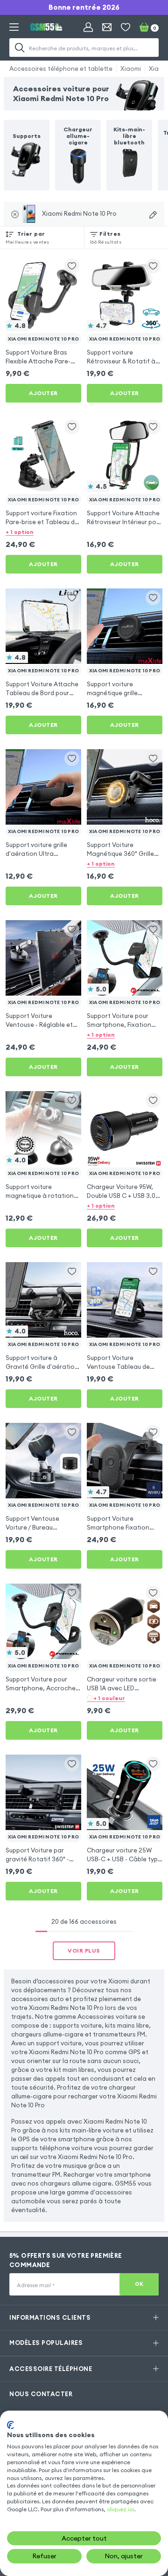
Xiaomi (131, 68)
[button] (43, 532)
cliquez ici (120, 2509)
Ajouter (43, 393)
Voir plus (84, 1951)
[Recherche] (20, 48)
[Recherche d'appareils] (153, 215)
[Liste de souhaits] (126, 27)
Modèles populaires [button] (46, 2343)
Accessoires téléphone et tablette (61, 68)
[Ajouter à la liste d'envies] (72, 266)
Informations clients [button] (50, 2317)
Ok (139, 2284)
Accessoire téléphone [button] (51, 2369)
